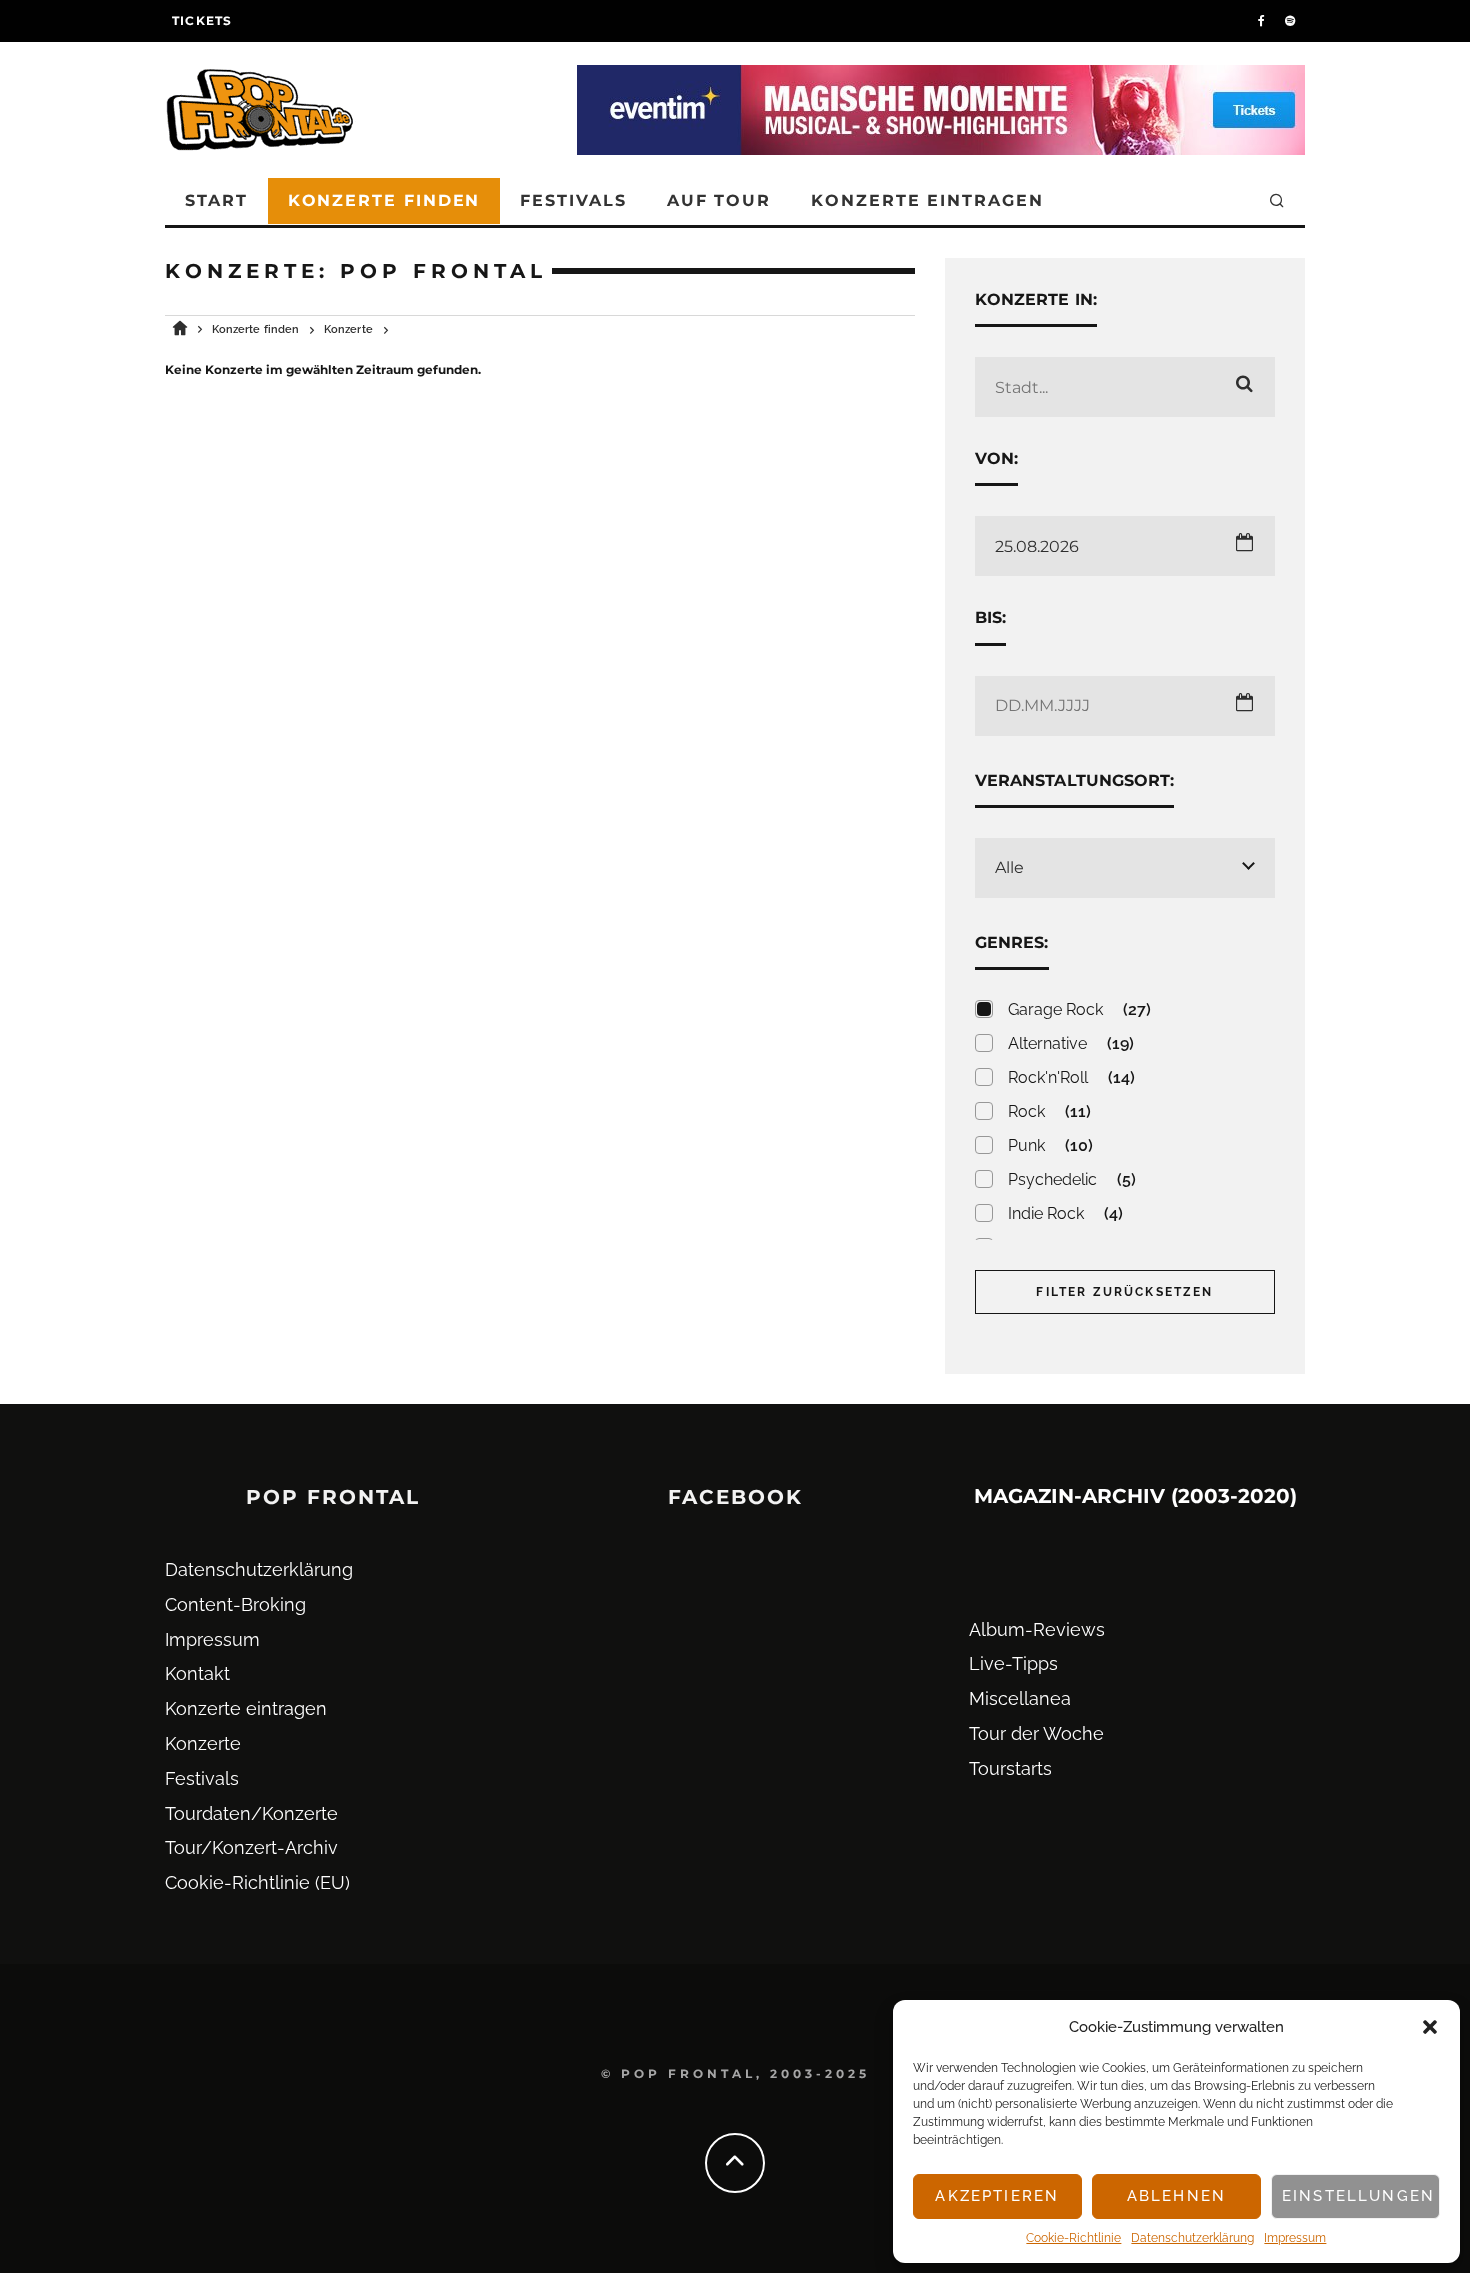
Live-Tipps (1013, 1663)
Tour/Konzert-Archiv (251, 1847)
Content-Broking (235, 1604)
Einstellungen (1358, 2196)
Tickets (202, 20)
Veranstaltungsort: (1074, 780)
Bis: (990, 617)
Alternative (1071, 1043)
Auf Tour (719, 200)
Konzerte (203, 1743)
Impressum (1295, 2238)
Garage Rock (1079, 1009)
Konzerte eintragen (927, 200)
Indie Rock (1065, 1213)
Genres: (1012, 942)
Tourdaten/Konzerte (251, 1813)
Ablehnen (1176, 2196)
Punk (1050, 1145)
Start (216, 200)
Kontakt (197, 1673)
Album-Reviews (1037, 1629)
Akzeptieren (997, 2196)
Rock (1049, 1111)
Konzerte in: (1036, 299)
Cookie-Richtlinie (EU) (257, 1882)
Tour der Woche (1036, 1733)
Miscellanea (1020, 1698)
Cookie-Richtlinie (1073, 2238)
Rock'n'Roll (1071, 1077)
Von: (996, 458)
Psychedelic (1072, 1179)
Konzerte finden (384, 200)
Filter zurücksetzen (1124, 1292)
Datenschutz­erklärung (1192, 2238)
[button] (1430, 2027)
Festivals (573, 200)
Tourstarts (1010, 1768)
